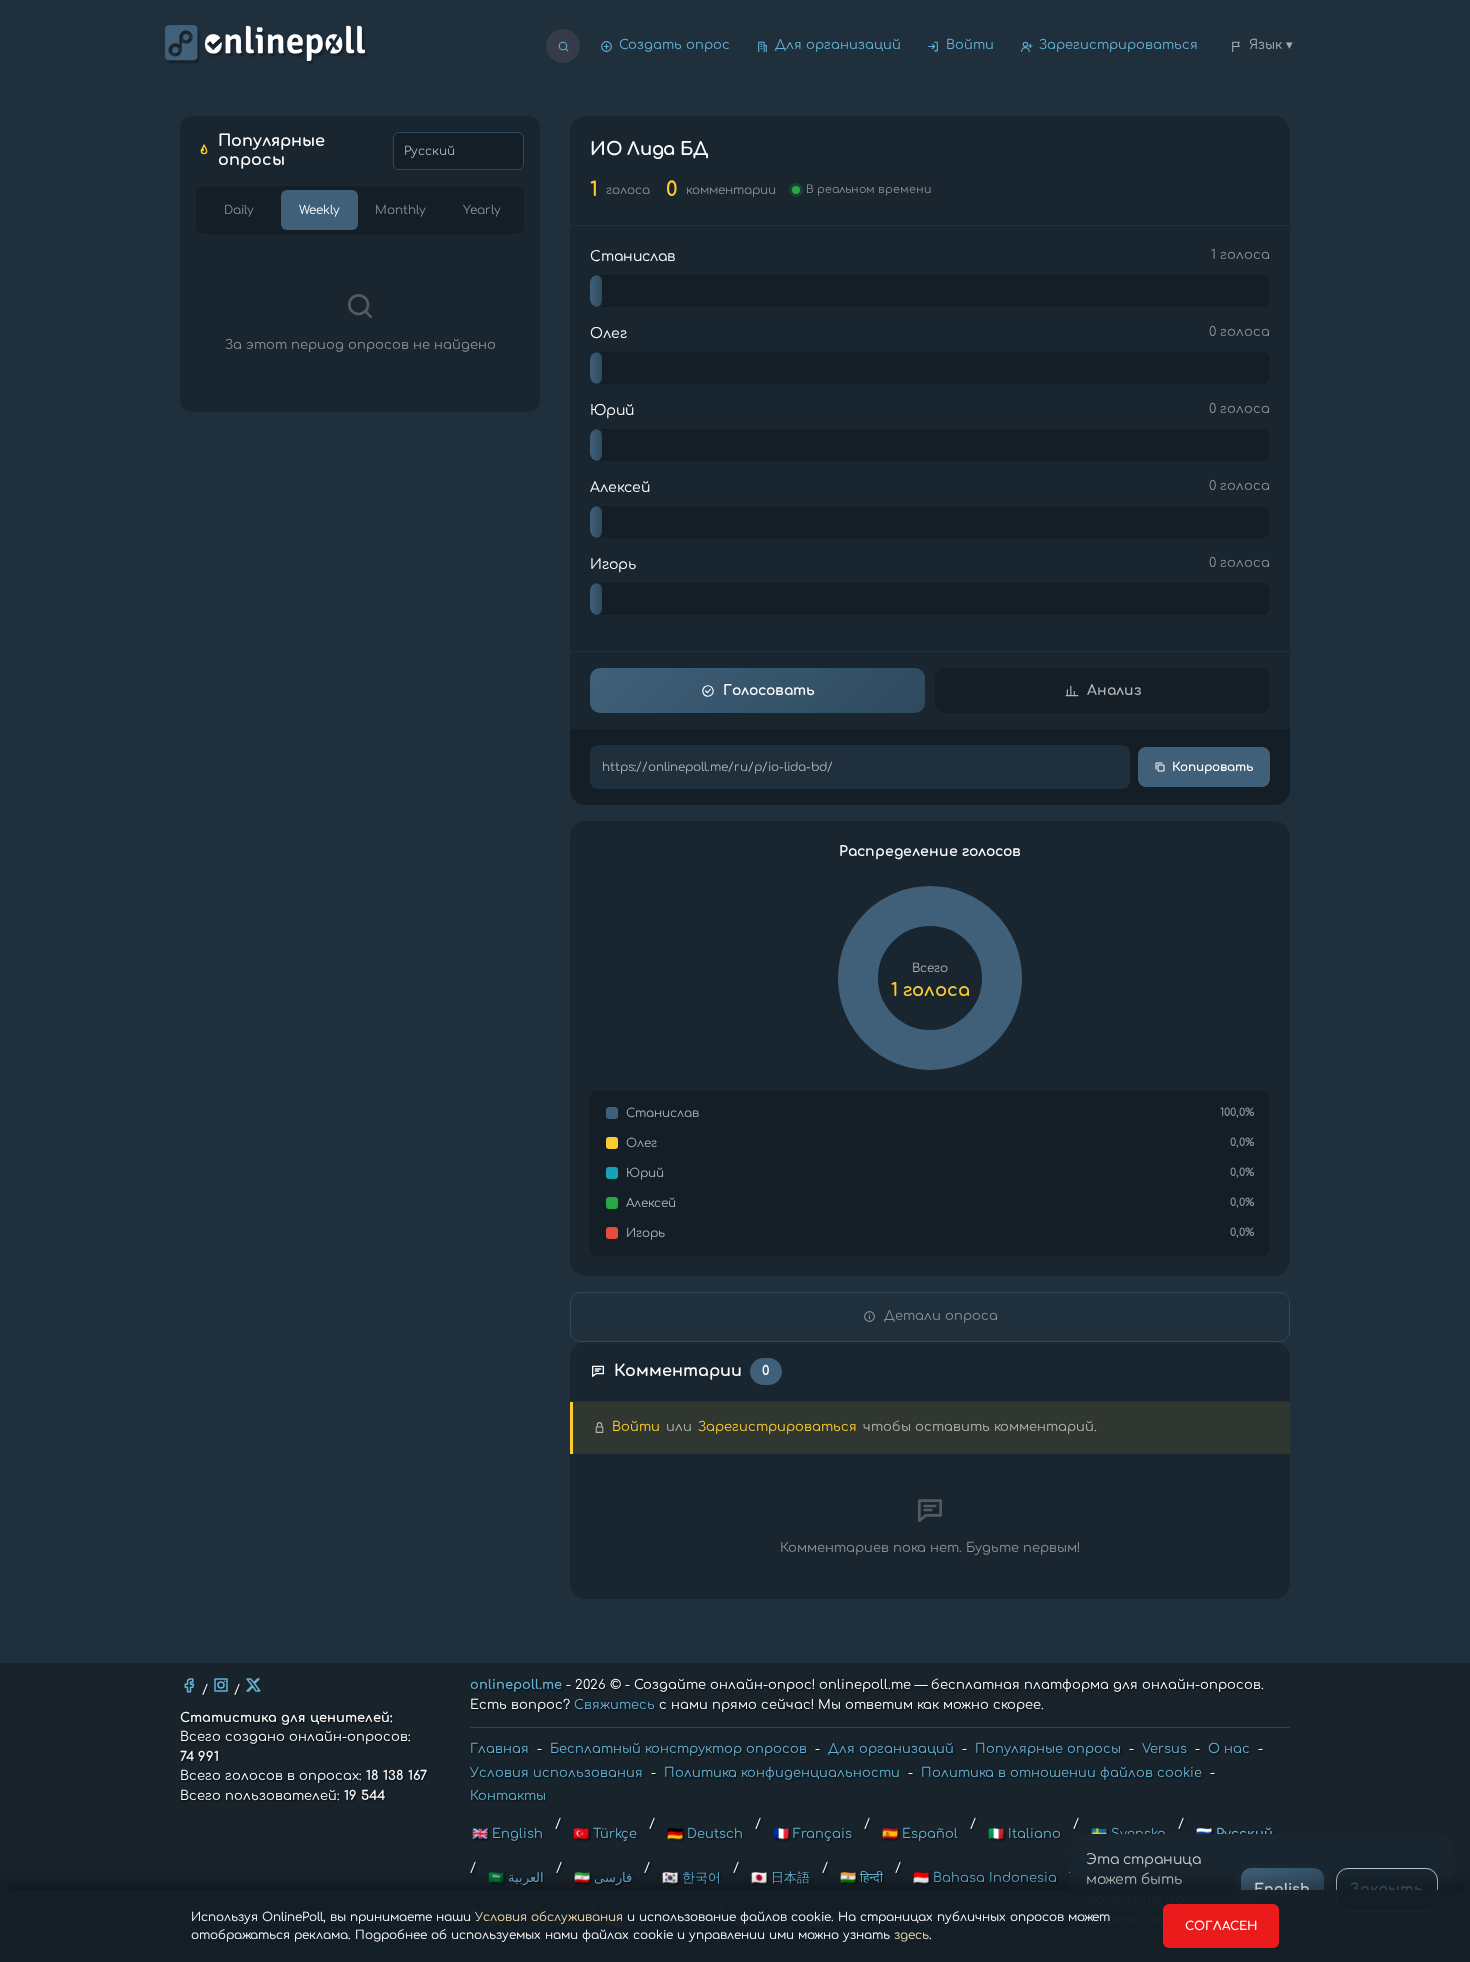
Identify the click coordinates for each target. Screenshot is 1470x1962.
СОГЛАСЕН (1221, 1926)
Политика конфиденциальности (782, 1773)
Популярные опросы (1048, 1749)
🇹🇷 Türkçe (605, 1834)
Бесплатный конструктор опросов (678, 1749)
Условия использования (556, 1773)
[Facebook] (189, 1685)
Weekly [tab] (319, 210)
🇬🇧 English (507, 1834)
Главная (499, 1749)
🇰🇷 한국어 (691, 1878)
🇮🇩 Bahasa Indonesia (985, 1878)
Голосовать (769, 690)
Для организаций (838, 45)
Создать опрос (674, 45)
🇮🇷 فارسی (603, 1878)
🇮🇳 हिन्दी (861, 1878)
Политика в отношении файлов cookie (1061, 1773)
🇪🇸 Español (920, 1834)
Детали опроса (941, 1316)
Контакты (508, 1796)
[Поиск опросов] (563, 46)
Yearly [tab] (482, 210)
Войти (970, 45)
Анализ (1114, 690)
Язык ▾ (1271, 45)
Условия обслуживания (549, 1917)
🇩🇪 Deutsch (705, 1834)
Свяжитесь (614, 1705)
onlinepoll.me (516, 1685)
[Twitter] (253, 1685)
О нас (1229, 1749)
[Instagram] (221, 1685)
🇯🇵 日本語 (780, 1878)
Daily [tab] (239, 210)
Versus (1164, 1749)
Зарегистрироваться (1118, 45)
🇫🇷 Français (812, 1834)
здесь (911, 1935)
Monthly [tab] (400, 210)
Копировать (1213, 767)
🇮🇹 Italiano (1024, 1834)
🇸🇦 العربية (516, 1878)
